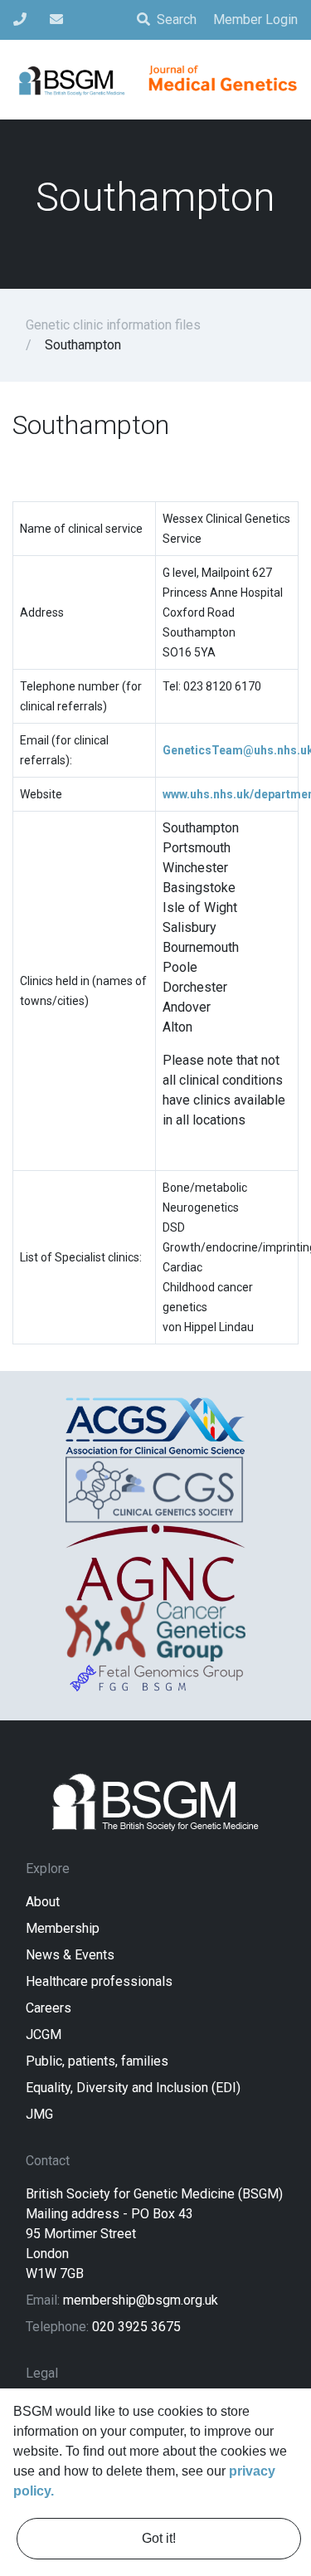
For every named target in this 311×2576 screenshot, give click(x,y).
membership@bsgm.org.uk (141, 2300)
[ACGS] (155, 1426)
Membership (63, 1928)
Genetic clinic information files (113, 325)
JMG (39, 2114)
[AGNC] (155, 1563)
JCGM (44, 2034)
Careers (49, 2008)
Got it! (159, 2538)
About (43, 1902)
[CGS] (155, 1489)
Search (177, 20)
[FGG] (155, 1678)
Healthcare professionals (99, 1981)
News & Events (70, 1955)
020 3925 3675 (136, 2327)
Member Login (255, 20)
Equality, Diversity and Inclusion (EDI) (133, 2088)
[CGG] (155, 1632)
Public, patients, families (97, 2061)
